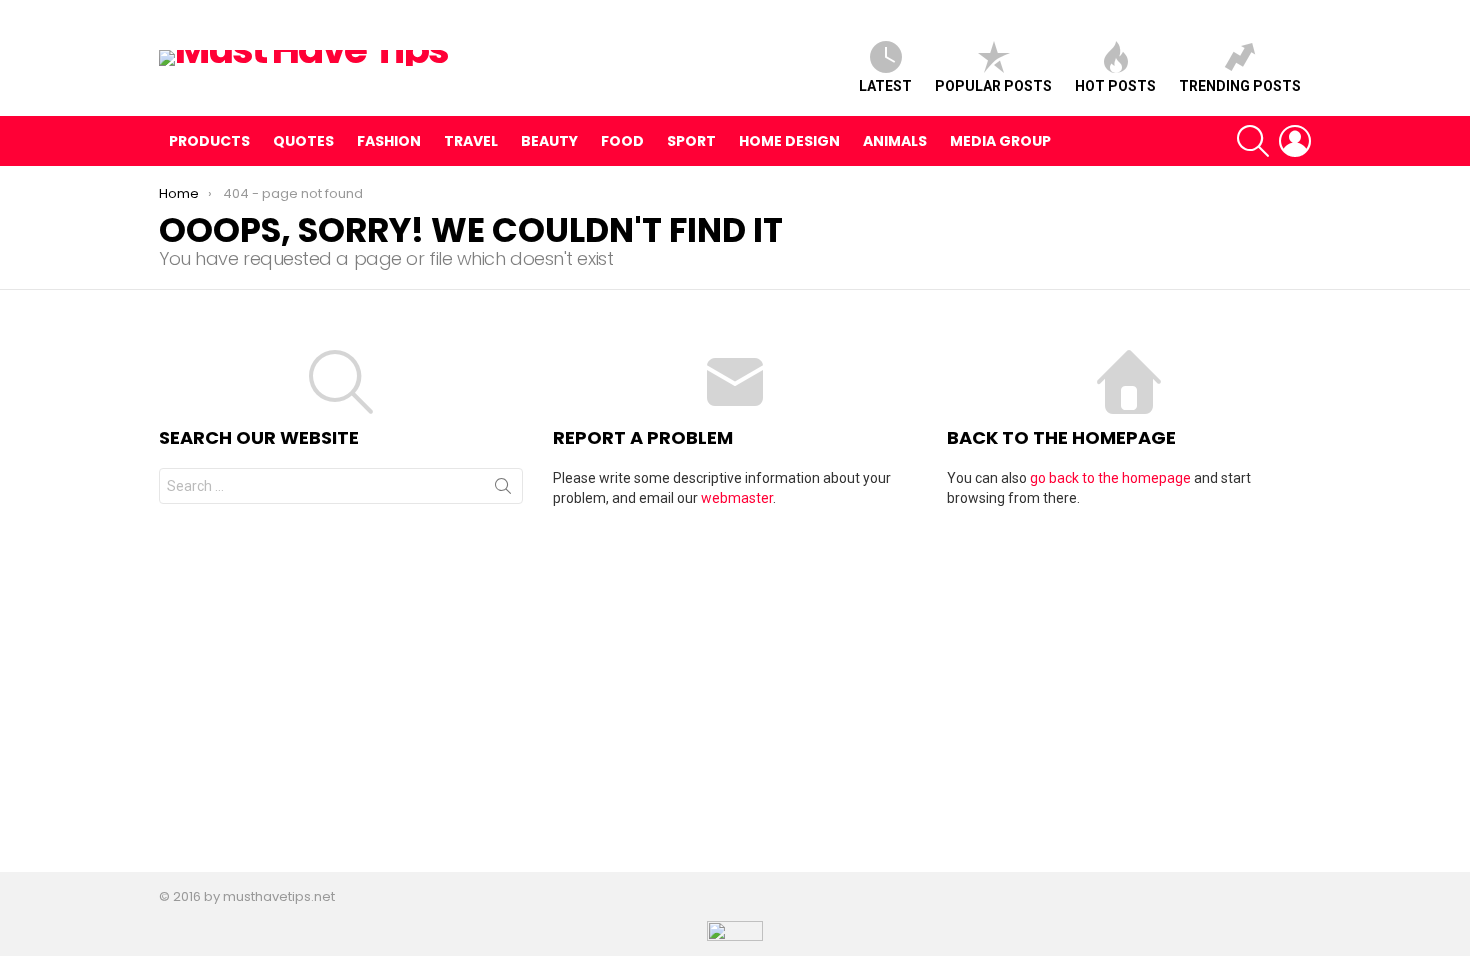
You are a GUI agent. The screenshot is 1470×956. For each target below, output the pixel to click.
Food (622, 141)
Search (503, 490)
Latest (885, 86)
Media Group (1000, 141)
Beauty (549, 141)
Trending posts (1240, 86)
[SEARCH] (1253, 141)
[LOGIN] (1295, 141)
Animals (895, 141)
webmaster (737, 498)
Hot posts (1115, 86)
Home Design (789, 141)
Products (209, 141)
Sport (691, 141)
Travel (471, 141)
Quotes (303, 141)
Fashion (389, 141)
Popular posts (993, 86)
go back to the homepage (1110, 478)
